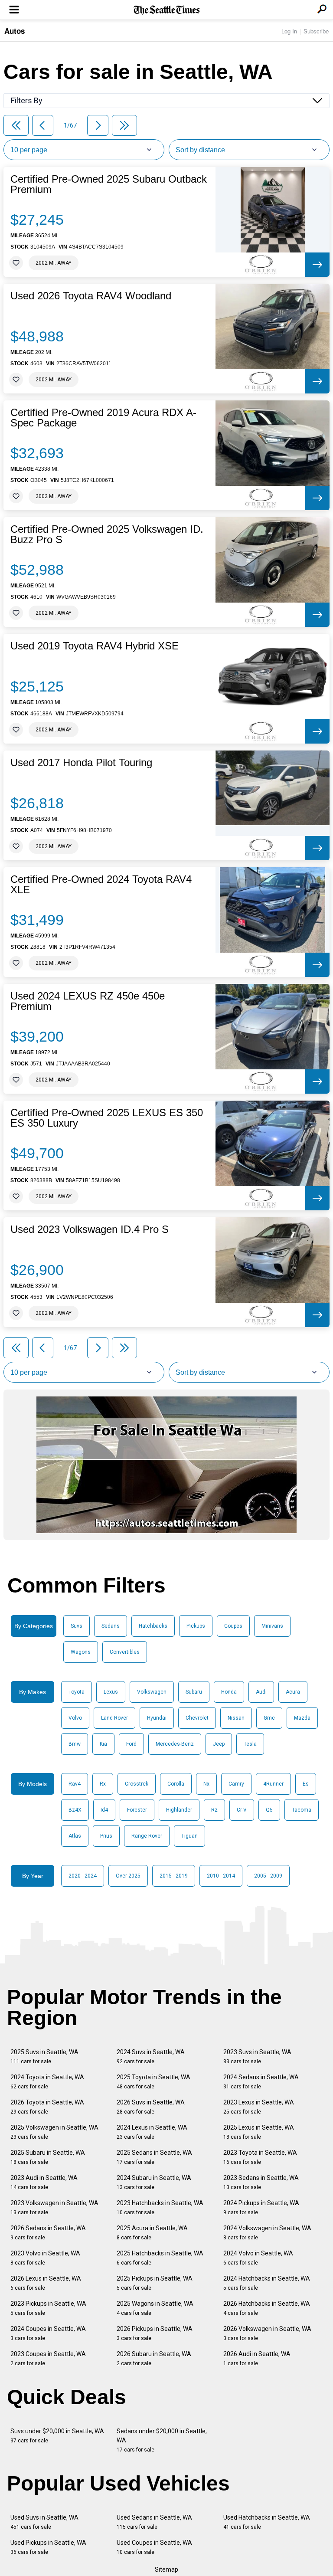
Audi (261, 1692)
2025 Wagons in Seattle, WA (155, 2308)
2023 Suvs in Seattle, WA (257, 2057)
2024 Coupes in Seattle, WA (48, 2333)
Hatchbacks (153, 1626)
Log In (289, 31)
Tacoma (302, 1810)
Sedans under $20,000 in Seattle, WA (162, 2440)
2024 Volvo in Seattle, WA (258, 2258)
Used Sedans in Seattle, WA (154, 2522)
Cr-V (242, 1810)
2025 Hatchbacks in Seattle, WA (160, 2258)
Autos (15, 31)
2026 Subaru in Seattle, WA (154, 2358)
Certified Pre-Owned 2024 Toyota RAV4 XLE (101, 885)
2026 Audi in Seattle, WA (257, 2358)
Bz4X (75, 1810)
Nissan (236, 1718)
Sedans (111, 1626)
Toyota (77, 1692)
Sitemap (166, 2569)
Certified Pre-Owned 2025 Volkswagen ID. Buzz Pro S (107, 534)
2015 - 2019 (174, 1876)
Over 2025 (128, 1876)
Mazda (302, 1718)
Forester (137, 1810)
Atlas (75, 1836)
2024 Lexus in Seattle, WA (152, 2132)
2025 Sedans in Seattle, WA (154, 2157)
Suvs (77, 1626)
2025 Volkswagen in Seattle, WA (54, 2132)
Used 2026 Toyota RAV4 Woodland (91, 296)
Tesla (250, 1744)
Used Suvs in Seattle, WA (44, 2522)
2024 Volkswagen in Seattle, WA (267, 2233)
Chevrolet (197, 1718)
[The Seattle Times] (167, 10)
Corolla (176, 1784)
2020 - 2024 (83, 1876)
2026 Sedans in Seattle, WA (48, 2233)
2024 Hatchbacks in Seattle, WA (267, 2283)
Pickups (196, 1626)
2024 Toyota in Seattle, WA (47, 2082)
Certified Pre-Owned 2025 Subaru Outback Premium (109, 184)
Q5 (269, 1810)
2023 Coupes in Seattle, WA (48, 2358)
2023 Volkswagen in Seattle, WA (54, 2207)
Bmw (75, 1744)
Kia (103, 1744)
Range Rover (147, 1836)
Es (306, 1784)
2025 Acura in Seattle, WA (152, 2233)
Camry (236, 1784)
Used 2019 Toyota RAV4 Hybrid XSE (95, 646)
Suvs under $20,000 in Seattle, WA (57, 2436)
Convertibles (125, 1652)
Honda (229, 1692)
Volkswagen (152, 1692)
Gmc (269, 1718)
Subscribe (316, 31)
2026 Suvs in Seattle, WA (151, 2107)
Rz (214, 1810)
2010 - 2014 (221, 1876)
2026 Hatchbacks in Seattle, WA (267, 2308)
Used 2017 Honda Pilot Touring (81, 763)
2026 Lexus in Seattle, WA (46, 2283)
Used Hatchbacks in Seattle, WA (267, 2522)
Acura (293, 1692)
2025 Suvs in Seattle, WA (44, 2057)
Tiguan (189, 1836)
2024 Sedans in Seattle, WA (261, 2082)
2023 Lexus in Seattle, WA (259, 2107)
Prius (106, 1836)
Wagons (81, 1652)
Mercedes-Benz (175, 1744)
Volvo (75, 1718)
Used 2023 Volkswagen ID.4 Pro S (90, 1229)
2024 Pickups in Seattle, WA (261, 2207)
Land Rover (114, 1718)
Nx (206, 1784)
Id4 (104, 1810)
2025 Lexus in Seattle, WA (259, 2132)
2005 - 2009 (268, 1876)
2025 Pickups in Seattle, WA (155, 2283)
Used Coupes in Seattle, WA (154, 2547)
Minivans (272, 1626)
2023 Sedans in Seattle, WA (261, 2182)
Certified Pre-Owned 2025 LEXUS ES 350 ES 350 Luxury (107, 1118)
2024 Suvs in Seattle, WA (151, 2057)
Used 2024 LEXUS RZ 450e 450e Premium (88, 1001)
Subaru (194, 1692)
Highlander (179, 1810)
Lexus (111, 1692)
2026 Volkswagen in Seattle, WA (267, 2333)
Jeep (219, 1744)
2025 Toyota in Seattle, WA (153, 2082)
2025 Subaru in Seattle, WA (48, 2157)
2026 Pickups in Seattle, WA (155, 2333)
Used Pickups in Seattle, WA (48, 2547)
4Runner (273, 1784)
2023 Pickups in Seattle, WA (48, 2308)
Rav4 (75, 1784)
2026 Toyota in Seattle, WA (47, 2107)
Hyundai (157, 1718)
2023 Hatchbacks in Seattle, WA (160, 2207)
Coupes (233, 1626)
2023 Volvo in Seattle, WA (45, 2258)
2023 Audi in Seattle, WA (44, 2182)
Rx (103, 1784)
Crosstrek (137, 1784)
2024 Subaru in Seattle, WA (154, 2182)
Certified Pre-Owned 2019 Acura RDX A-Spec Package (103, 418)
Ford (131, 1744)
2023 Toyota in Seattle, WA (260, 2157)
